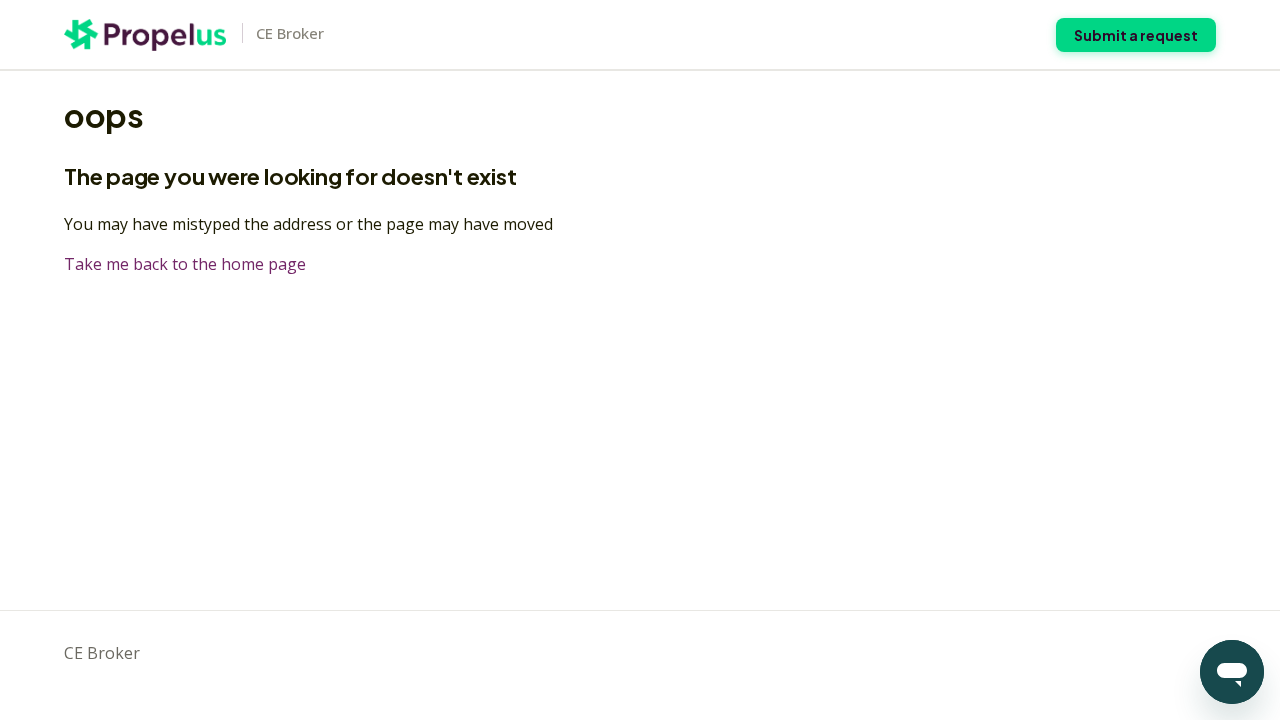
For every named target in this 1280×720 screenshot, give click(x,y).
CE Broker (102, 653)
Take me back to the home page (185, 264)
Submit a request (1136, 35)
